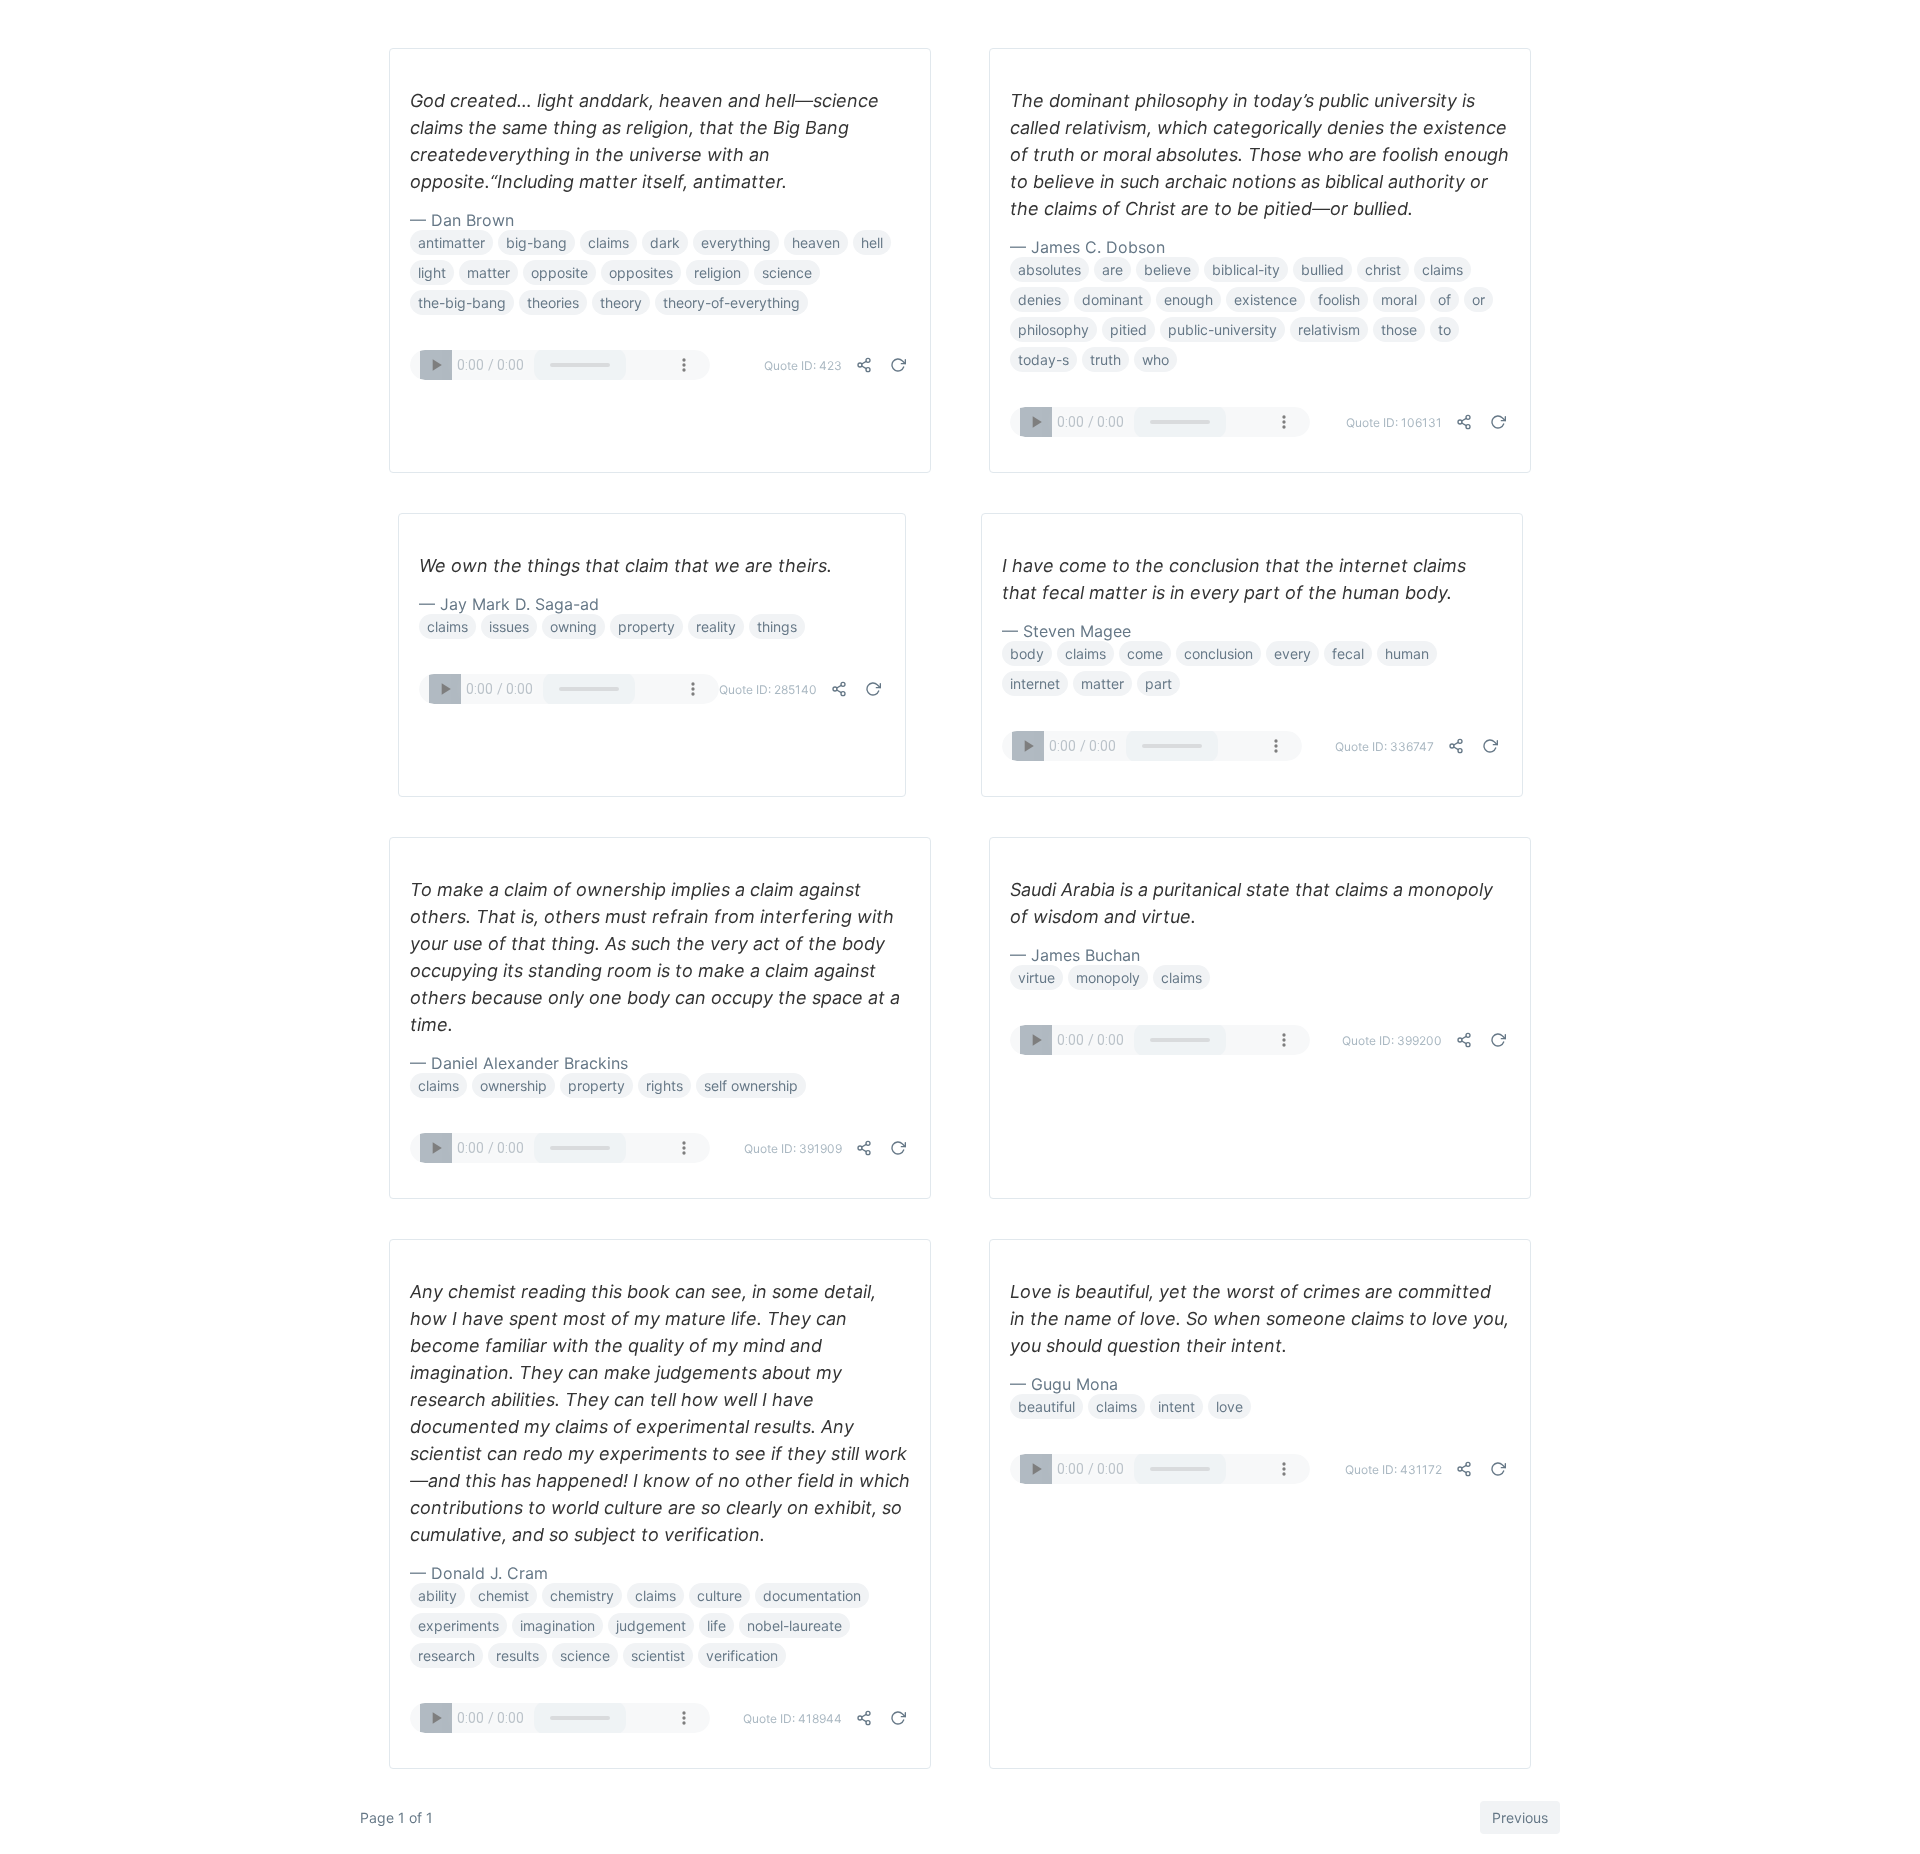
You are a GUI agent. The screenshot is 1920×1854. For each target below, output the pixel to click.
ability (437, 1595)
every (1292, 653)
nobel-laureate (794, 1625)
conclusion (1218, 653)
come (1145, 653)
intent (1176, 1406)
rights (664, 1085)
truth (1105, 359)
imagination (557, 1625)
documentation (812, 1595)
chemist (503, 1595)
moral (1399, 299)
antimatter (451, 242)
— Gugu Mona (1064, 1384)
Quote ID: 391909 (793, 1148)
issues (509, 626)
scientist (658, 1655)
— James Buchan (1075, 955)
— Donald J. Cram (479, 1573)
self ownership (751, 1085)
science (787, 272)
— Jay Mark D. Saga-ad (509, 604)
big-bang (536, 242)
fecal (1348, 653)
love (1229, 1406)
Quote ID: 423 (803, 365)
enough (1188, 299)
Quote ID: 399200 (1392, 1040)
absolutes (1049, 269)
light (432, 272)
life (716, 1625)
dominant (1112, 299)
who (1155, 359)
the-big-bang (462, 302)
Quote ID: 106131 (1394, 422)
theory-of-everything (731, 302)
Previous (1520, 1817)
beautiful (1046, 1406)
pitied (1128, 329)
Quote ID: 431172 (1393, 1469)
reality (716, 626)
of (1444, 299)
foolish (1339, 299)
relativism (1329, 329)
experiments (458, 1625)
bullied (1322, 269)
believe (1167, 269)
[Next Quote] (898, 365)
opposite (559, 272)
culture (719, 1595)
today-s (1043, 359)
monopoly (1108, 977)
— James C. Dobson (1087, 247)
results (517, 1655)
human (1407, 653)
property (646, 626)
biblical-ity (1246, 269)
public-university (1222, 329)
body (1027, 653)
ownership (513, 1085)
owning (573, 626)
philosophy (1053, 329)
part (1158, 683)
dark (665, 242)
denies (1039, 299)
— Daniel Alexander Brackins (519, 1063)
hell (872, 242)
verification (742, 1655)
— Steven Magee (1066, 631)
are (1112, 269)
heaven (816, 242)
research (446, 1655)
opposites (641, 272)
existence (1265, 299)
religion (717, 272)
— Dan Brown (462, 220)
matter (488, 272)
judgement (651, 1625)
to (1444, 329)
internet (1035, 683)
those (1399, 329)
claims (608, 242)
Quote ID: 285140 (768, 689)
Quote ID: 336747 (1384, 746)
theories (553, 302)
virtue (1036, 977)
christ (1383, 269)
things (777, 626)
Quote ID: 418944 (792, 1718)
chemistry (582, 1595)
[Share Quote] (864, 365)
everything (736, 242)
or (1478, 299)
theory (621, 302)
